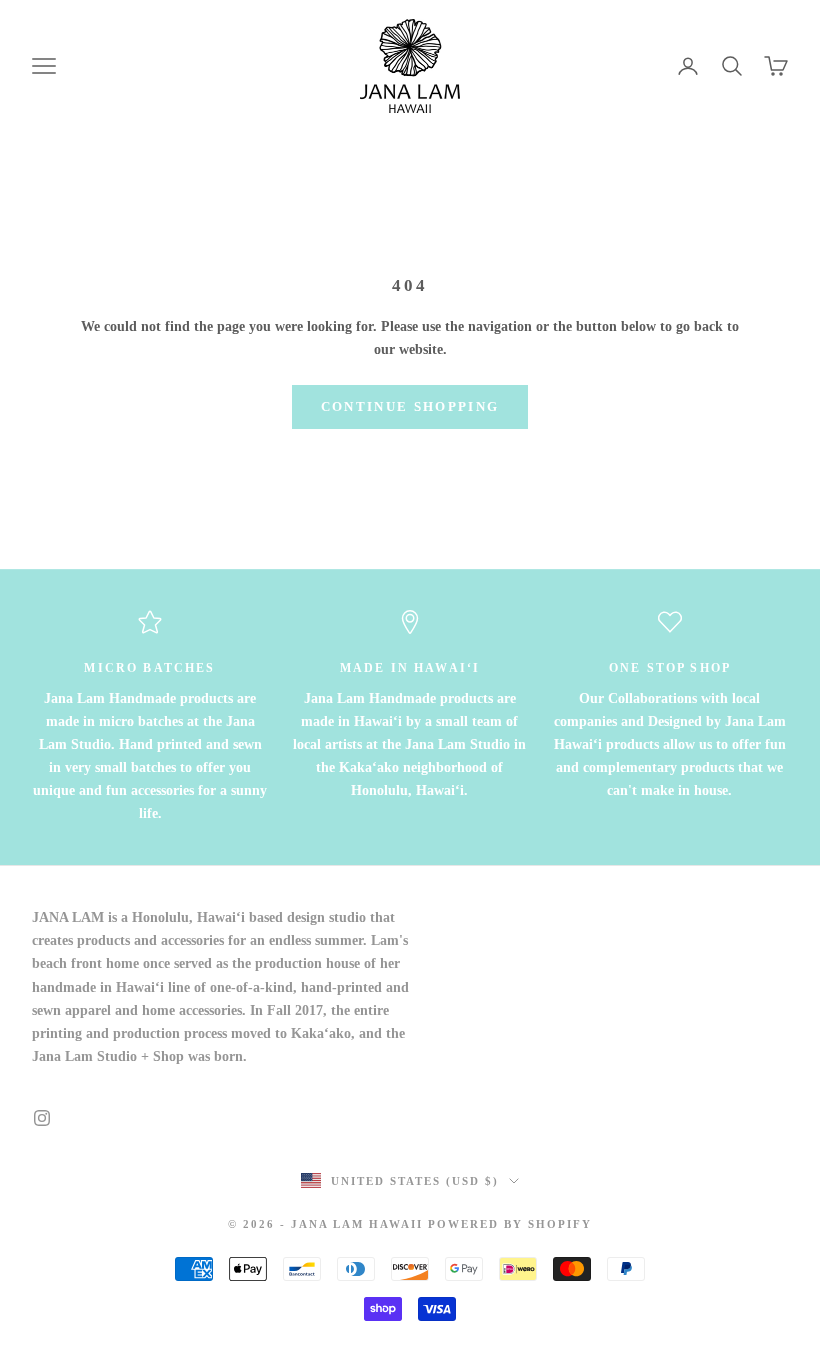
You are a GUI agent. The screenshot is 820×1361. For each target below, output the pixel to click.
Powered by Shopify (510, 1224)
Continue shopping (410, 406)
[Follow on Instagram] (42, 1118)
